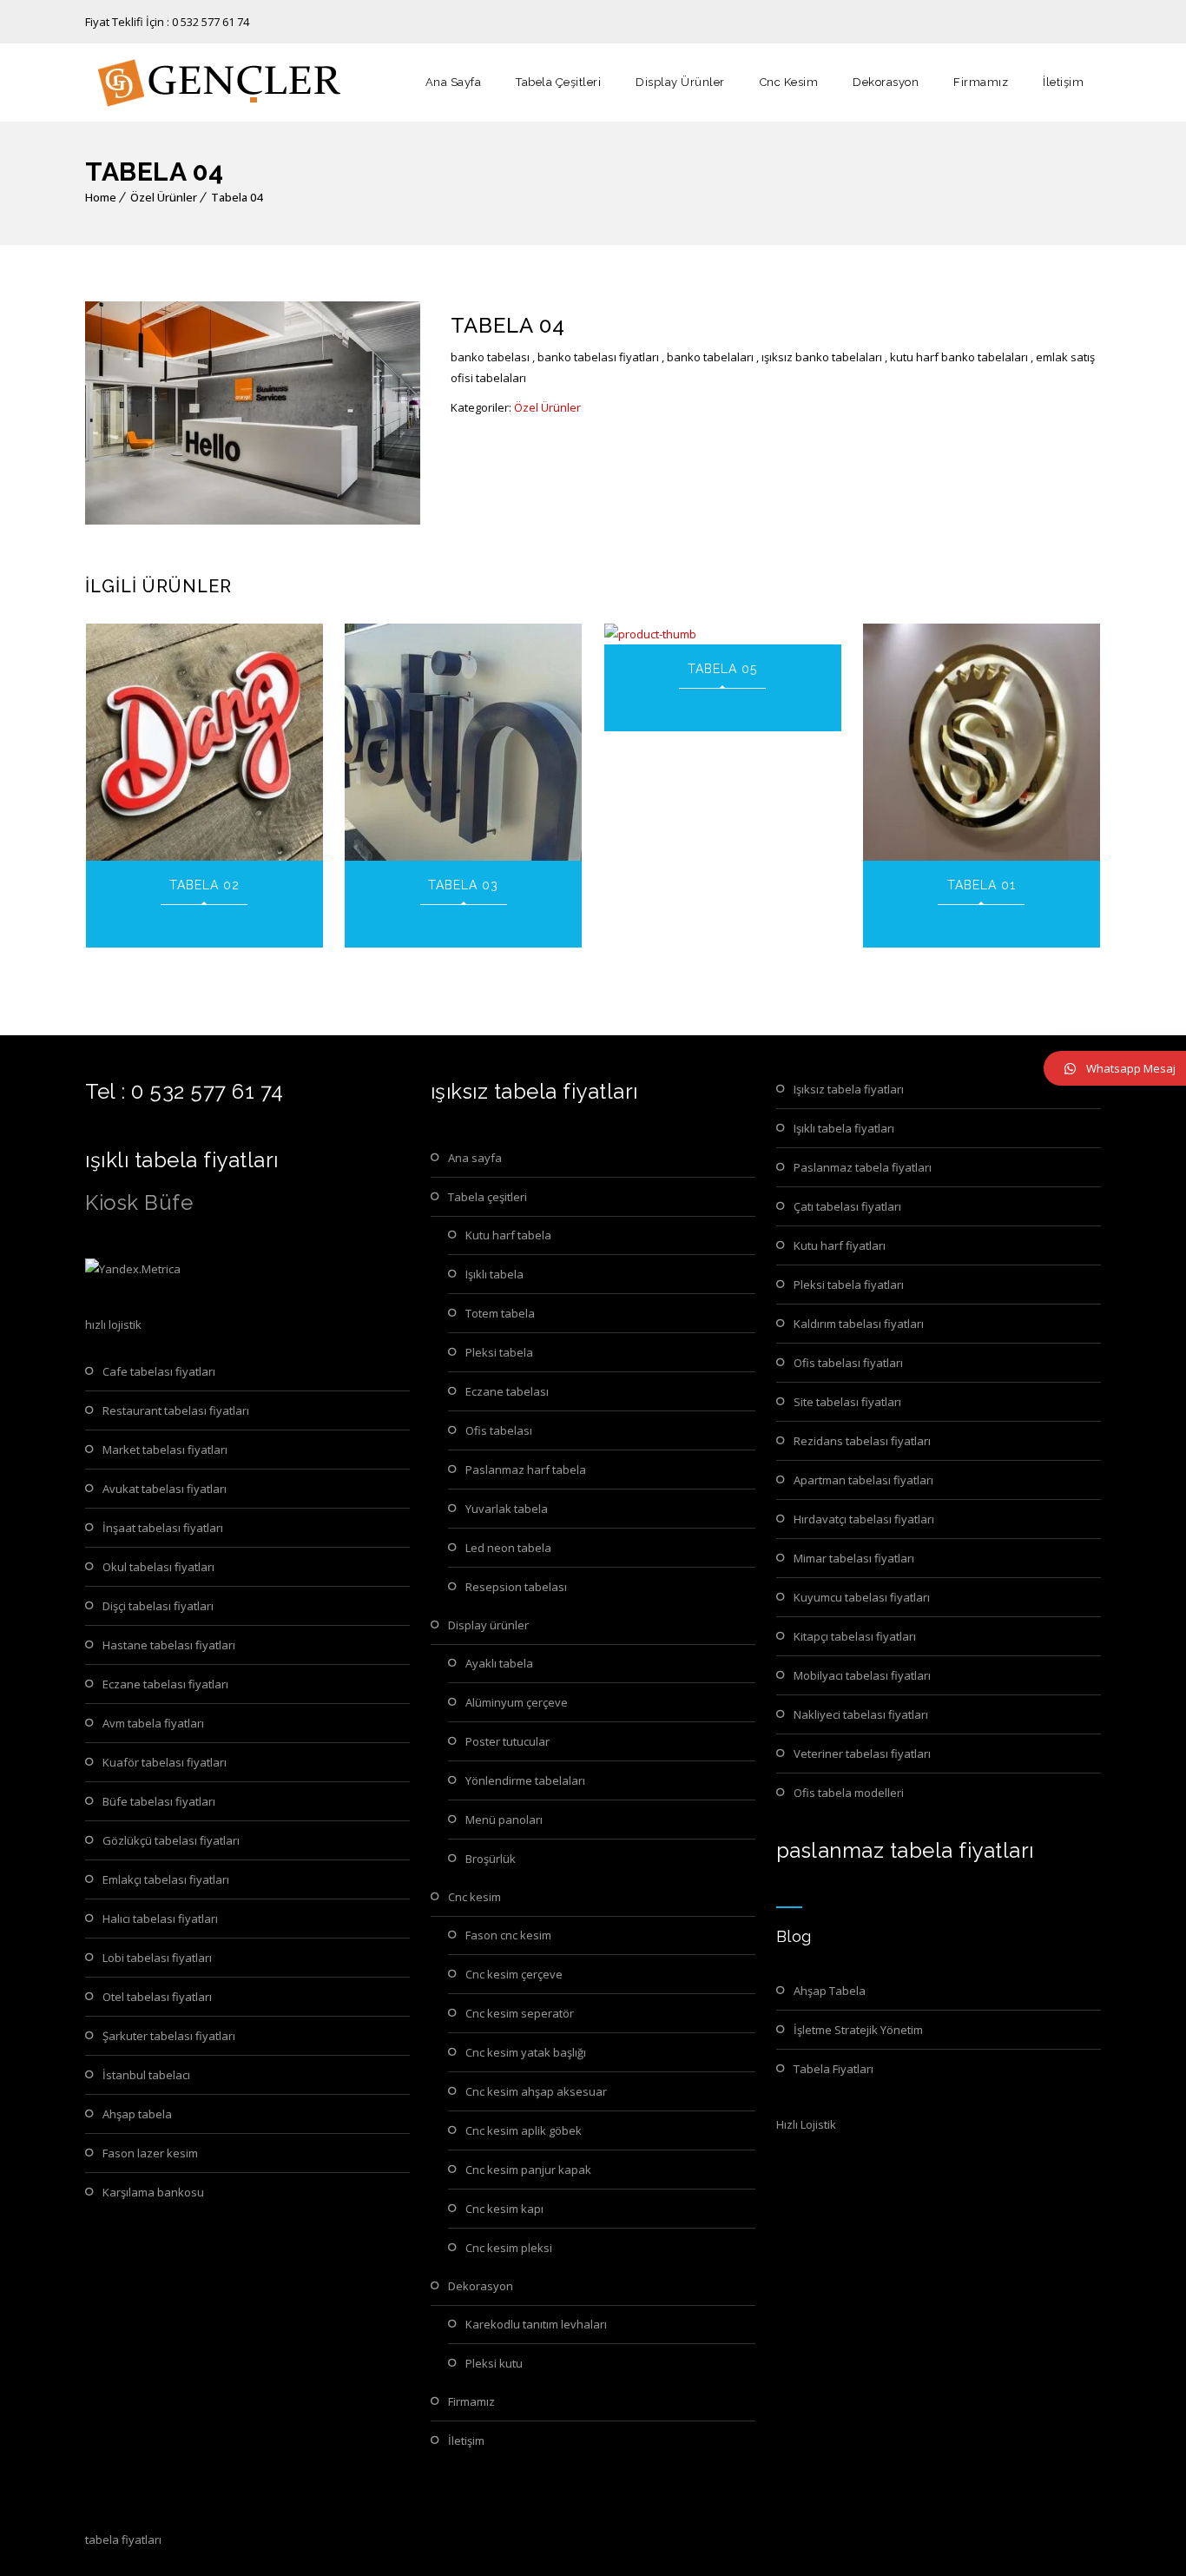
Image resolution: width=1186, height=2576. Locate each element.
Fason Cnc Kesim (508, 1935)
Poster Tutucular (507, 1741)
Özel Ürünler (164, 197)
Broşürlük (491, 1859)
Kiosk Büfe (139, 1202)
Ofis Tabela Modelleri (849, 1793)
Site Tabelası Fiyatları (847, 1402)
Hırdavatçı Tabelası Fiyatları (864, 1519)
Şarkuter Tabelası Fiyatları (169, 2036)
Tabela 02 (204, 885)
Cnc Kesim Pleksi (509, 2248)
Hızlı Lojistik (806, 2124)
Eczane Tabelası (507, 1391)
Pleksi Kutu (494, 2363)
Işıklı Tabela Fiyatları (844, 1128)
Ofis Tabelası (499, 1430)
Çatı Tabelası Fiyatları (847, 1206)
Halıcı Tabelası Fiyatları (160, 1919)
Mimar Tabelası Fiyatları (854, 1558)
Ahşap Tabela (137, 2114)
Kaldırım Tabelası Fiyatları (859, 1324)
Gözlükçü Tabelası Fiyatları (171, 1840)
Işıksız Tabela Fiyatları (849, 1089)
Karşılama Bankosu (153, 2192)
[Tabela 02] (204, 742)
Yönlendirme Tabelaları (525, 1780)
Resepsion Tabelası (516, 1587)
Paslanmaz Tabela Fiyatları (863, 1167)
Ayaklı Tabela (499, 1663)
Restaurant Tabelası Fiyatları (176, 1410)
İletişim (1063, 82)
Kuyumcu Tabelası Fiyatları (862, 1597)
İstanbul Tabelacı (146, 2075)
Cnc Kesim (789, 82)
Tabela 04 (237, 197)
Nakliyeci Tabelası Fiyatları (861, 1714)
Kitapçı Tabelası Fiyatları (855, 1636)
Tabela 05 (722, 669)
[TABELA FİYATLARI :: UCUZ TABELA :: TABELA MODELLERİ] (215, 83)
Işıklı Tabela (494, 1274)
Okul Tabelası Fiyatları (158, 1567)
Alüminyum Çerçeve (517, 1702)
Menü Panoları (504, 1820)
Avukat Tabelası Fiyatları (165, 1489)
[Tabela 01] (982, 742)
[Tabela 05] (723, 634)
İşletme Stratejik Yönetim (858, 2030)
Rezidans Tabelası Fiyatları (862, 1441)
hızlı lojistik (113, 1324)
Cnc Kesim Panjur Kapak (528, 2170)
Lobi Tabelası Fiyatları (157, 1958)
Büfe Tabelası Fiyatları (159, 1801)
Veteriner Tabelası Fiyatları (862, 1754)
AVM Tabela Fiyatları (153, 1723)
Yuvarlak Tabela (507, 1509)
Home (101, 197)
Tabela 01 (982, 885)
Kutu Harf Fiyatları (840, 1245)
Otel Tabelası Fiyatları (157, 1997)
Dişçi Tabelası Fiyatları (158, 1606)
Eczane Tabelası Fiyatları (165, 1684)
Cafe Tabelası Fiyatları (159, 1371)
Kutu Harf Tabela (508, 1235)
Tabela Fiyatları (833, 2069)
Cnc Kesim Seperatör (520, 2013)
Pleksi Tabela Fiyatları (849, 1285)
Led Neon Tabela (508, 1548)
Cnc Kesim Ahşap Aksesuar (536, 2091)
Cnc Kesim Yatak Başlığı (526, 2052)
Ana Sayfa (454, 82)
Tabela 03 (463, 885)
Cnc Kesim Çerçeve (514, 1974)
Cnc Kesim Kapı (504, 2209)
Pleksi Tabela (499, 1352)
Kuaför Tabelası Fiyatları (165, 1762)
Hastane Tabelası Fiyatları (169, 1645)
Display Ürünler (680, 82)
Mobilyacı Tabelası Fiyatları (862, 1675)
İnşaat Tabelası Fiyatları (163, 1528)
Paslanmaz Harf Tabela (526, 1470)
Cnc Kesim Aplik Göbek (524, 2130)
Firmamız (981, 82)
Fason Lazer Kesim (150, 2153)
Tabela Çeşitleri (558, 82)
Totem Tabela (500, 1313)
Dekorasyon (886, 82)
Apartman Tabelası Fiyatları (863, 1480)
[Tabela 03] (463, 742)
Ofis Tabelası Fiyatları (848, 1363)
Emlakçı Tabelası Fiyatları (166, 1879)
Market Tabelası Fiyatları (165, 1450)
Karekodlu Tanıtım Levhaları (536, 2324)
